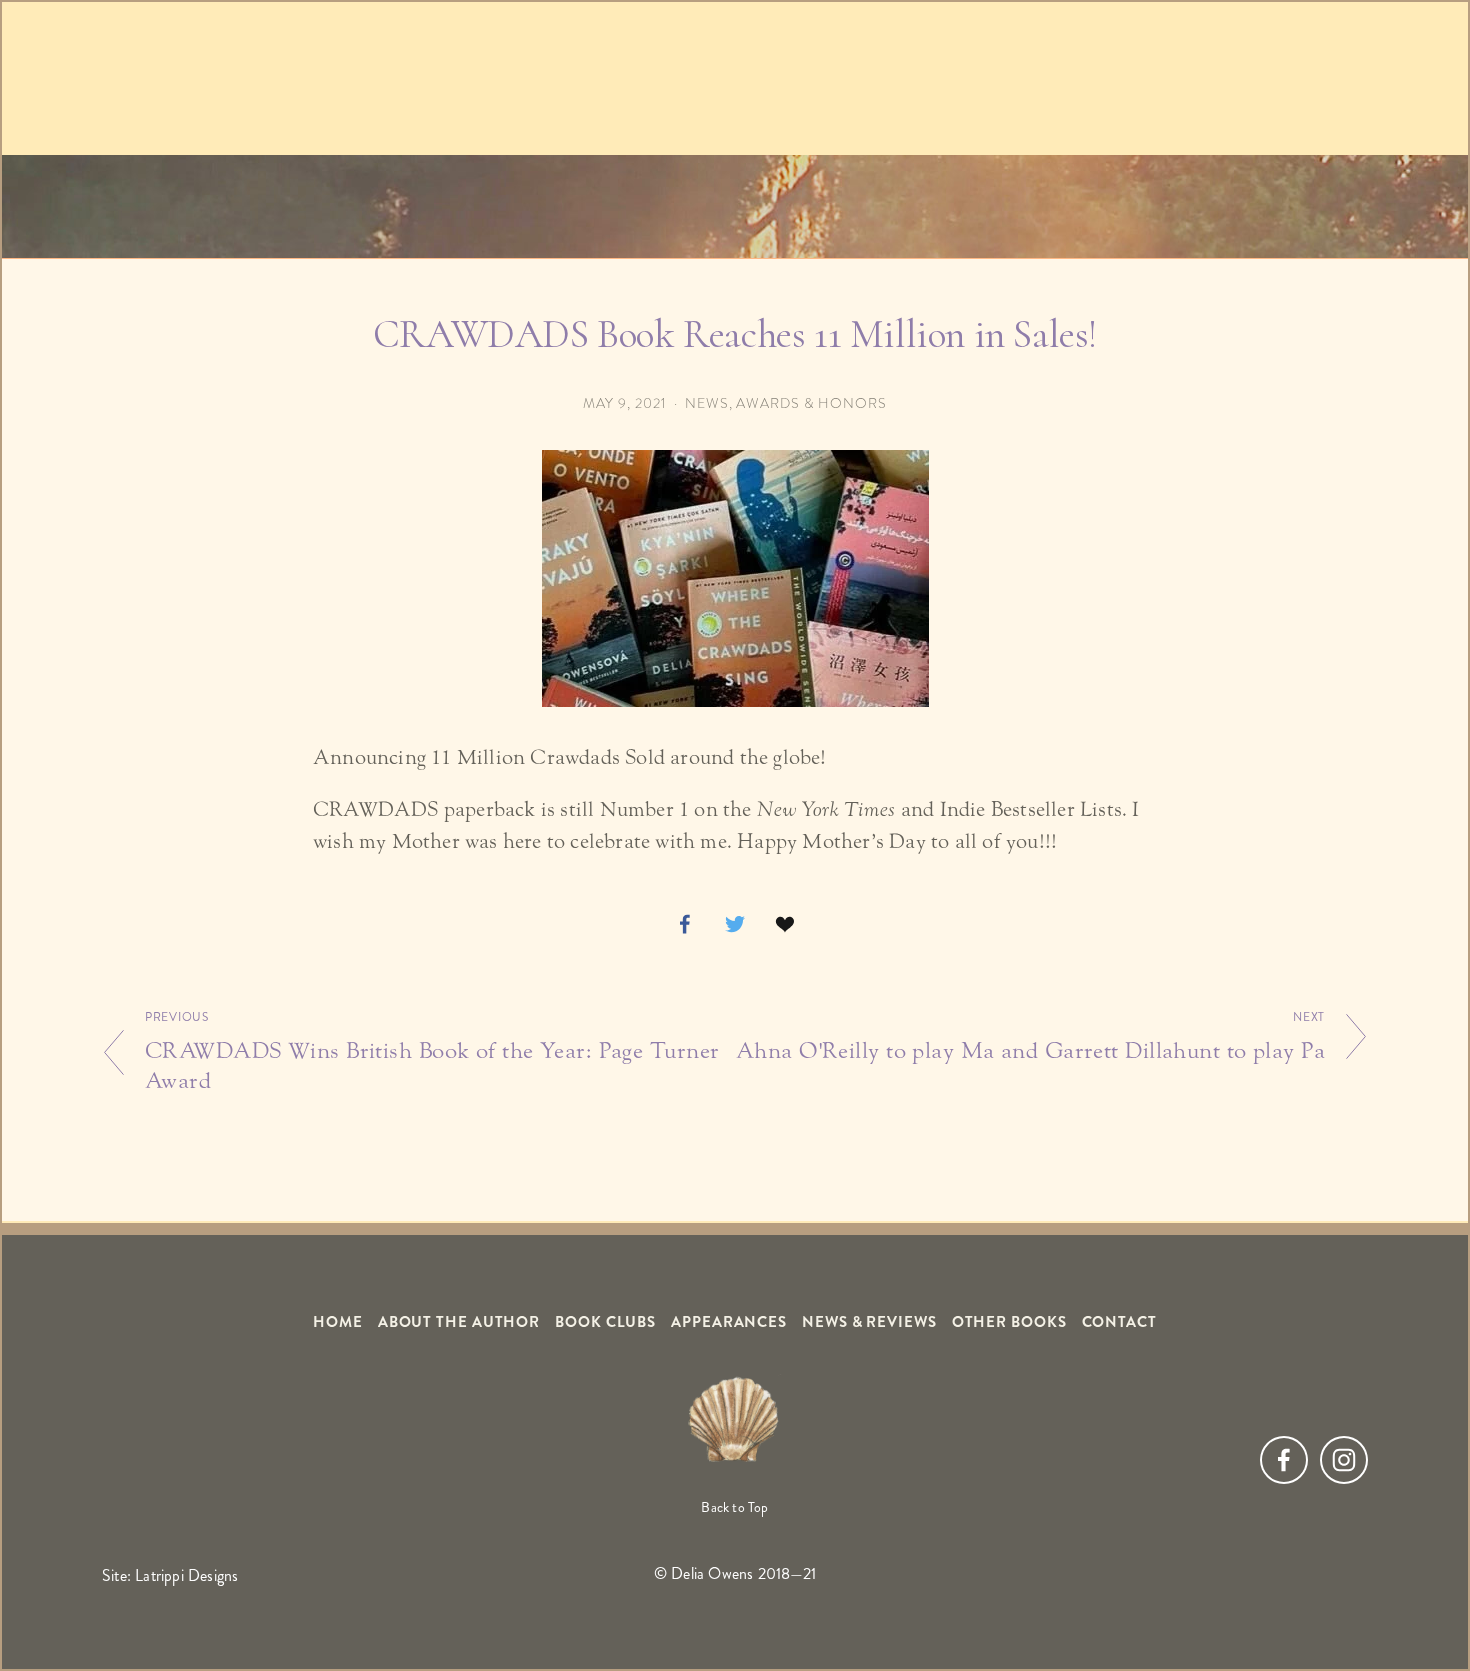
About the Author (459, 1322)
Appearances (729, 1322)
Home (338, 1322)
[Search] (263, 78)
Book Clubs (605, 1322)
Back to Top (734, 1507)
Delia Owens (735, 227)
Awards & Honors (811, 403)
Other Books (1009, 1322)
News (707, 403)
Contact (1119, 1322)
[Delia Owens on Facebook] (1284, 1460)
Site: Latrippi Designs (170, 1575)
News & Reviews (869, 1322)
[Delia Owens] (1344, 1460)
